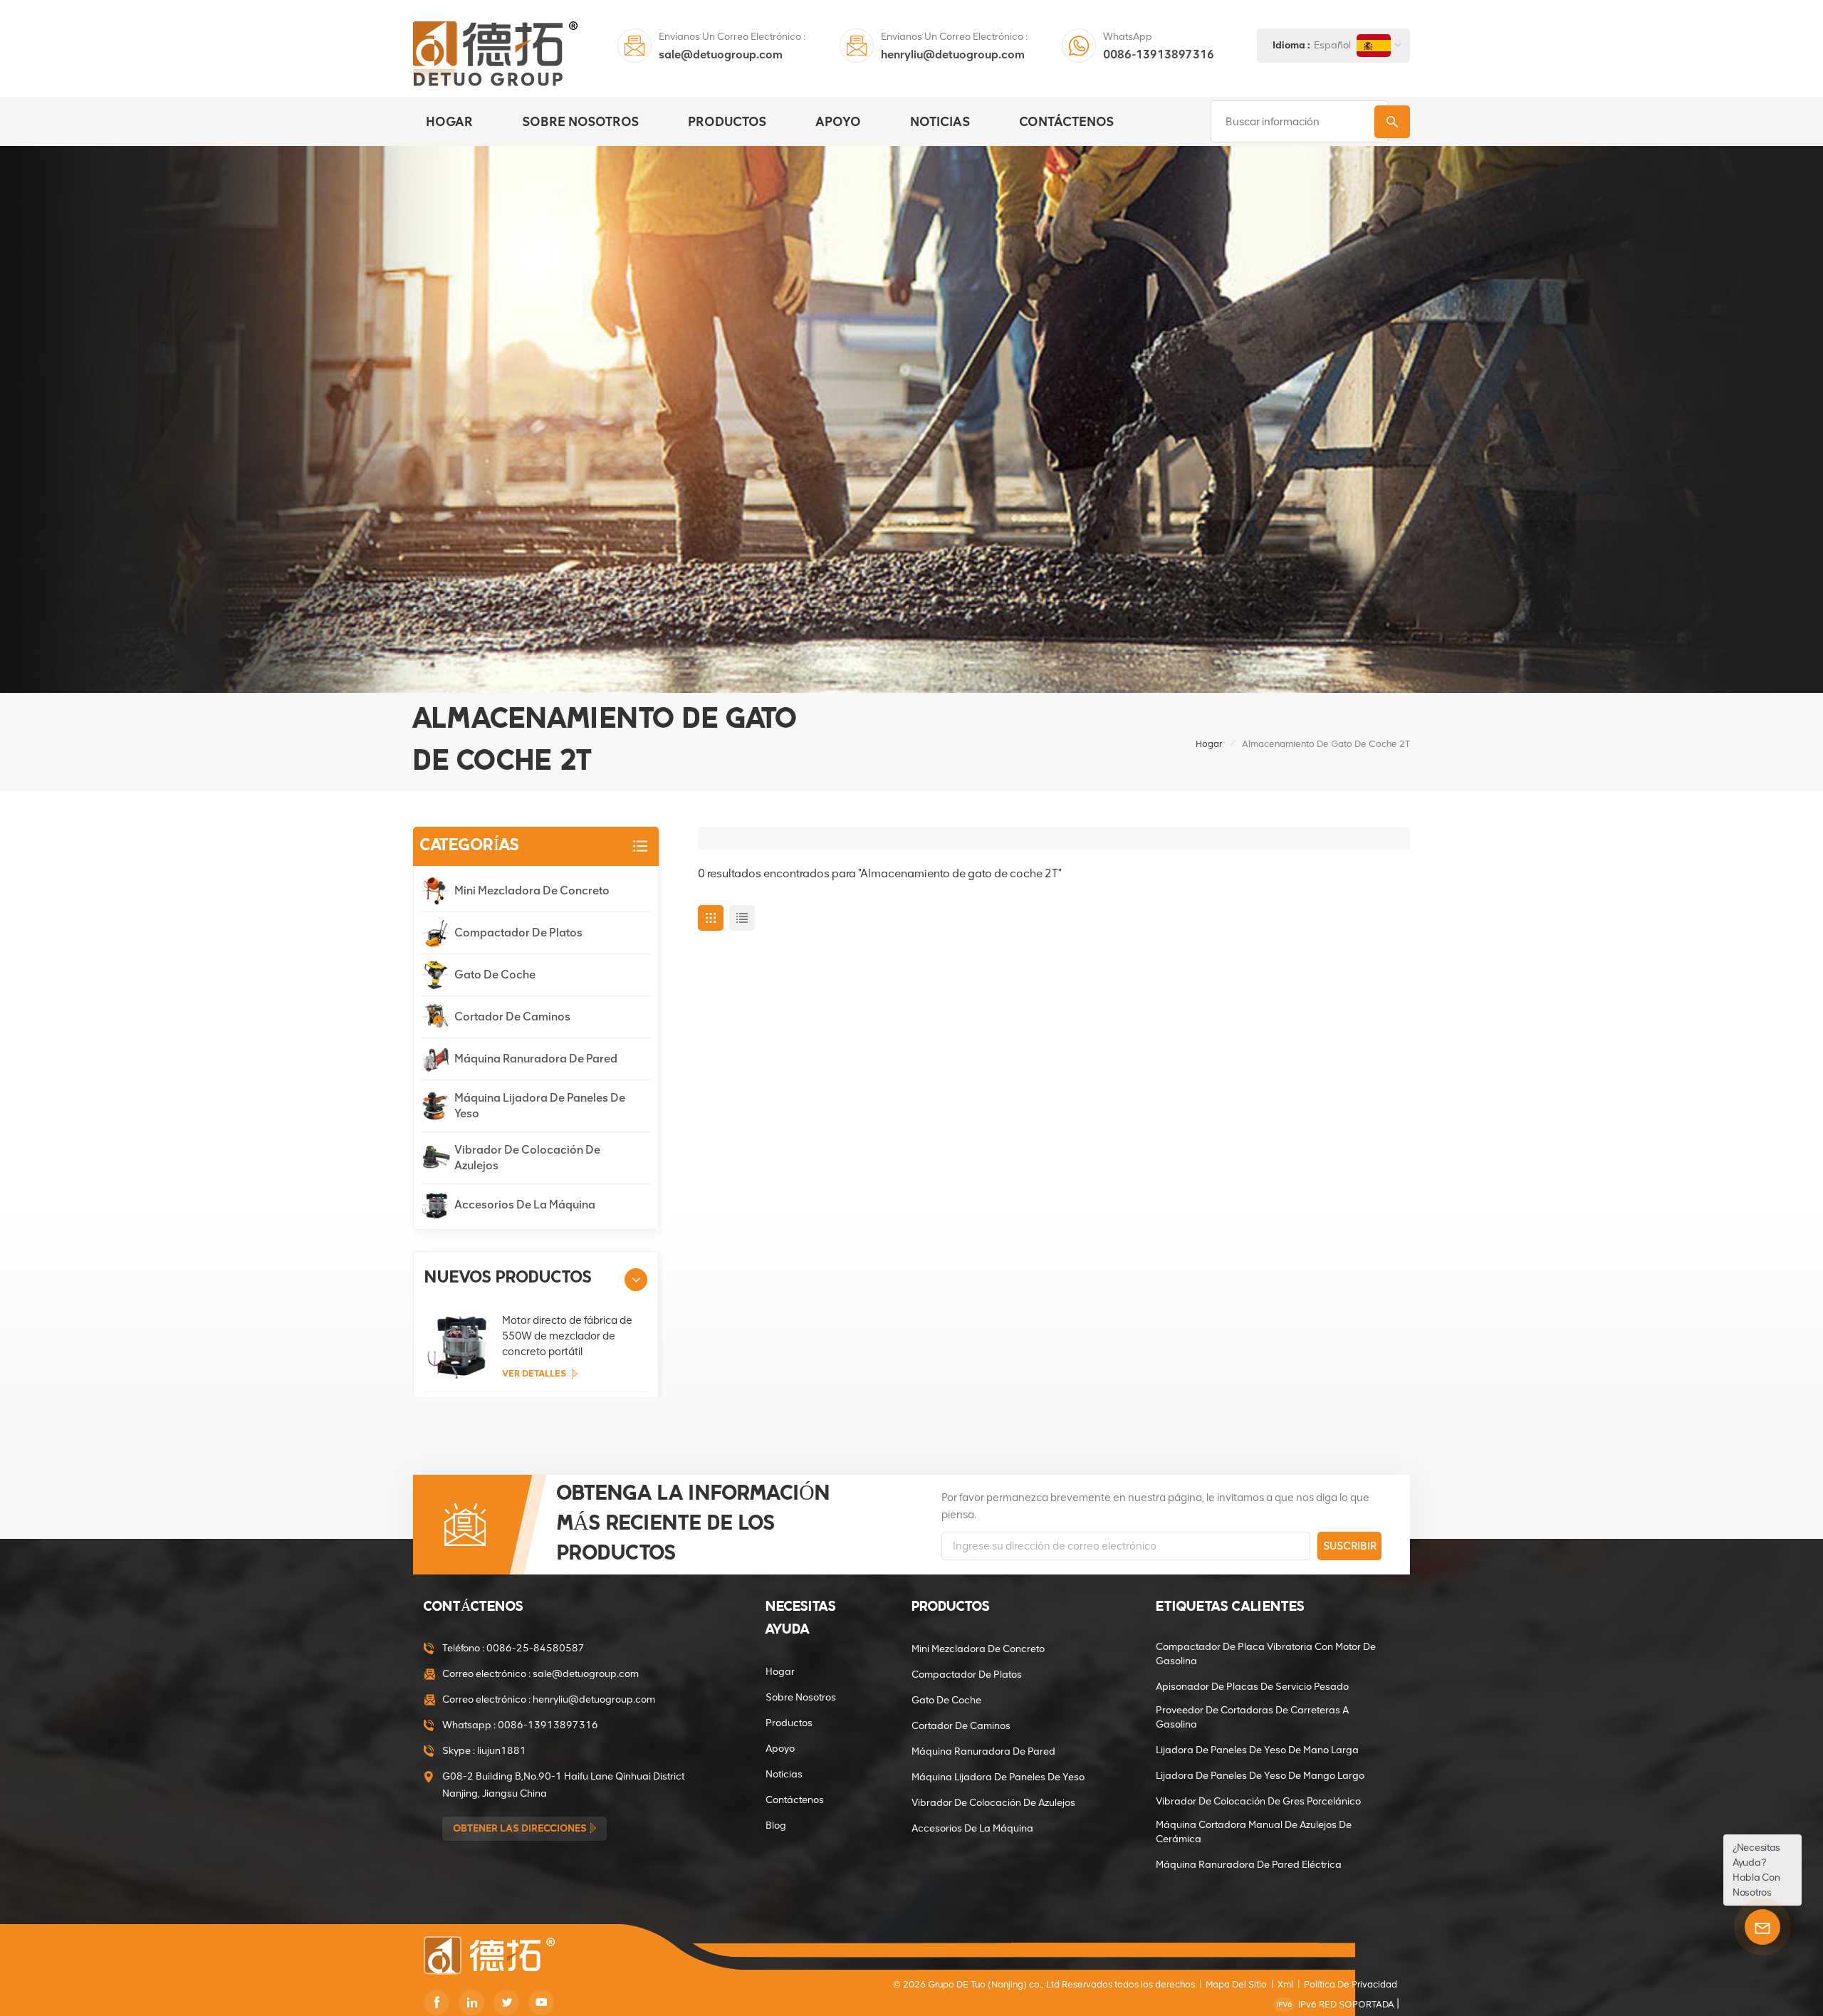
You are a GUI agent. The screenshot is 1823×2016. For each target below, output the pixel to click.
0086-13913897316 (1159, 54)
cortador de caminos (512, 1017)
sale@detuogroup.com (721, 54)
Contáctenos (1066, 122)
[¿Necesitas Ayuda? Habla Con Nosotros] (1762, 1927)
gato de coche (495, 975)
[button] (636, 1280)
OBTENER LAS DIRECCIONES (520, 1828)
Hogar (449, 122)
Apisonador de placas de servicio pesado (1252, 1687)
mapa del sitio (1236, 1984)
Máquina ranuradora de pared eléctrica (1249, 1865)
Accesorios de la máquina (525, 1205)
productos (727, 122)
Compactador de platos (518, 933)
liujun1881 (502, 1751)
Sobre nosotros (580, 122)
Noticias (940, 122)
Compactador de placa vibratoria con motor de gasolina (1266, 1654)
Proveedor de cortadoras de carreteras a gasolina (1252, 1717)
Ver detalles (534, 1373)
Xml (1285, 1984)
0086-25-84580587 (536, 1648)
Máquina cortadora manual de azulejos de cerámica (1254, 1832)
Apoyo (838, 122)
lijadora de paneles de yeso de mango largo (1260, 1776)
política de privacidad (1351, 1984)
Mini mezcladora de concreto (532, 891)
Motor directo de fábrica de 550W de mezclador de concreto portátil (567, 1336)
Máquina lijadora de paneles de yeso (540, 1106)
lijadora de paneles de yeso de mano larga (1257, 1750)
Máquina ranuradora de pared (536, 1059)
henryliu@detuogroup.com (953, 54)
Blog (776, 1826)
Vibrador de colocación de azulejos (527, 1158)
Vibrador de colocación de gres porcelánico (1258, 1801)
